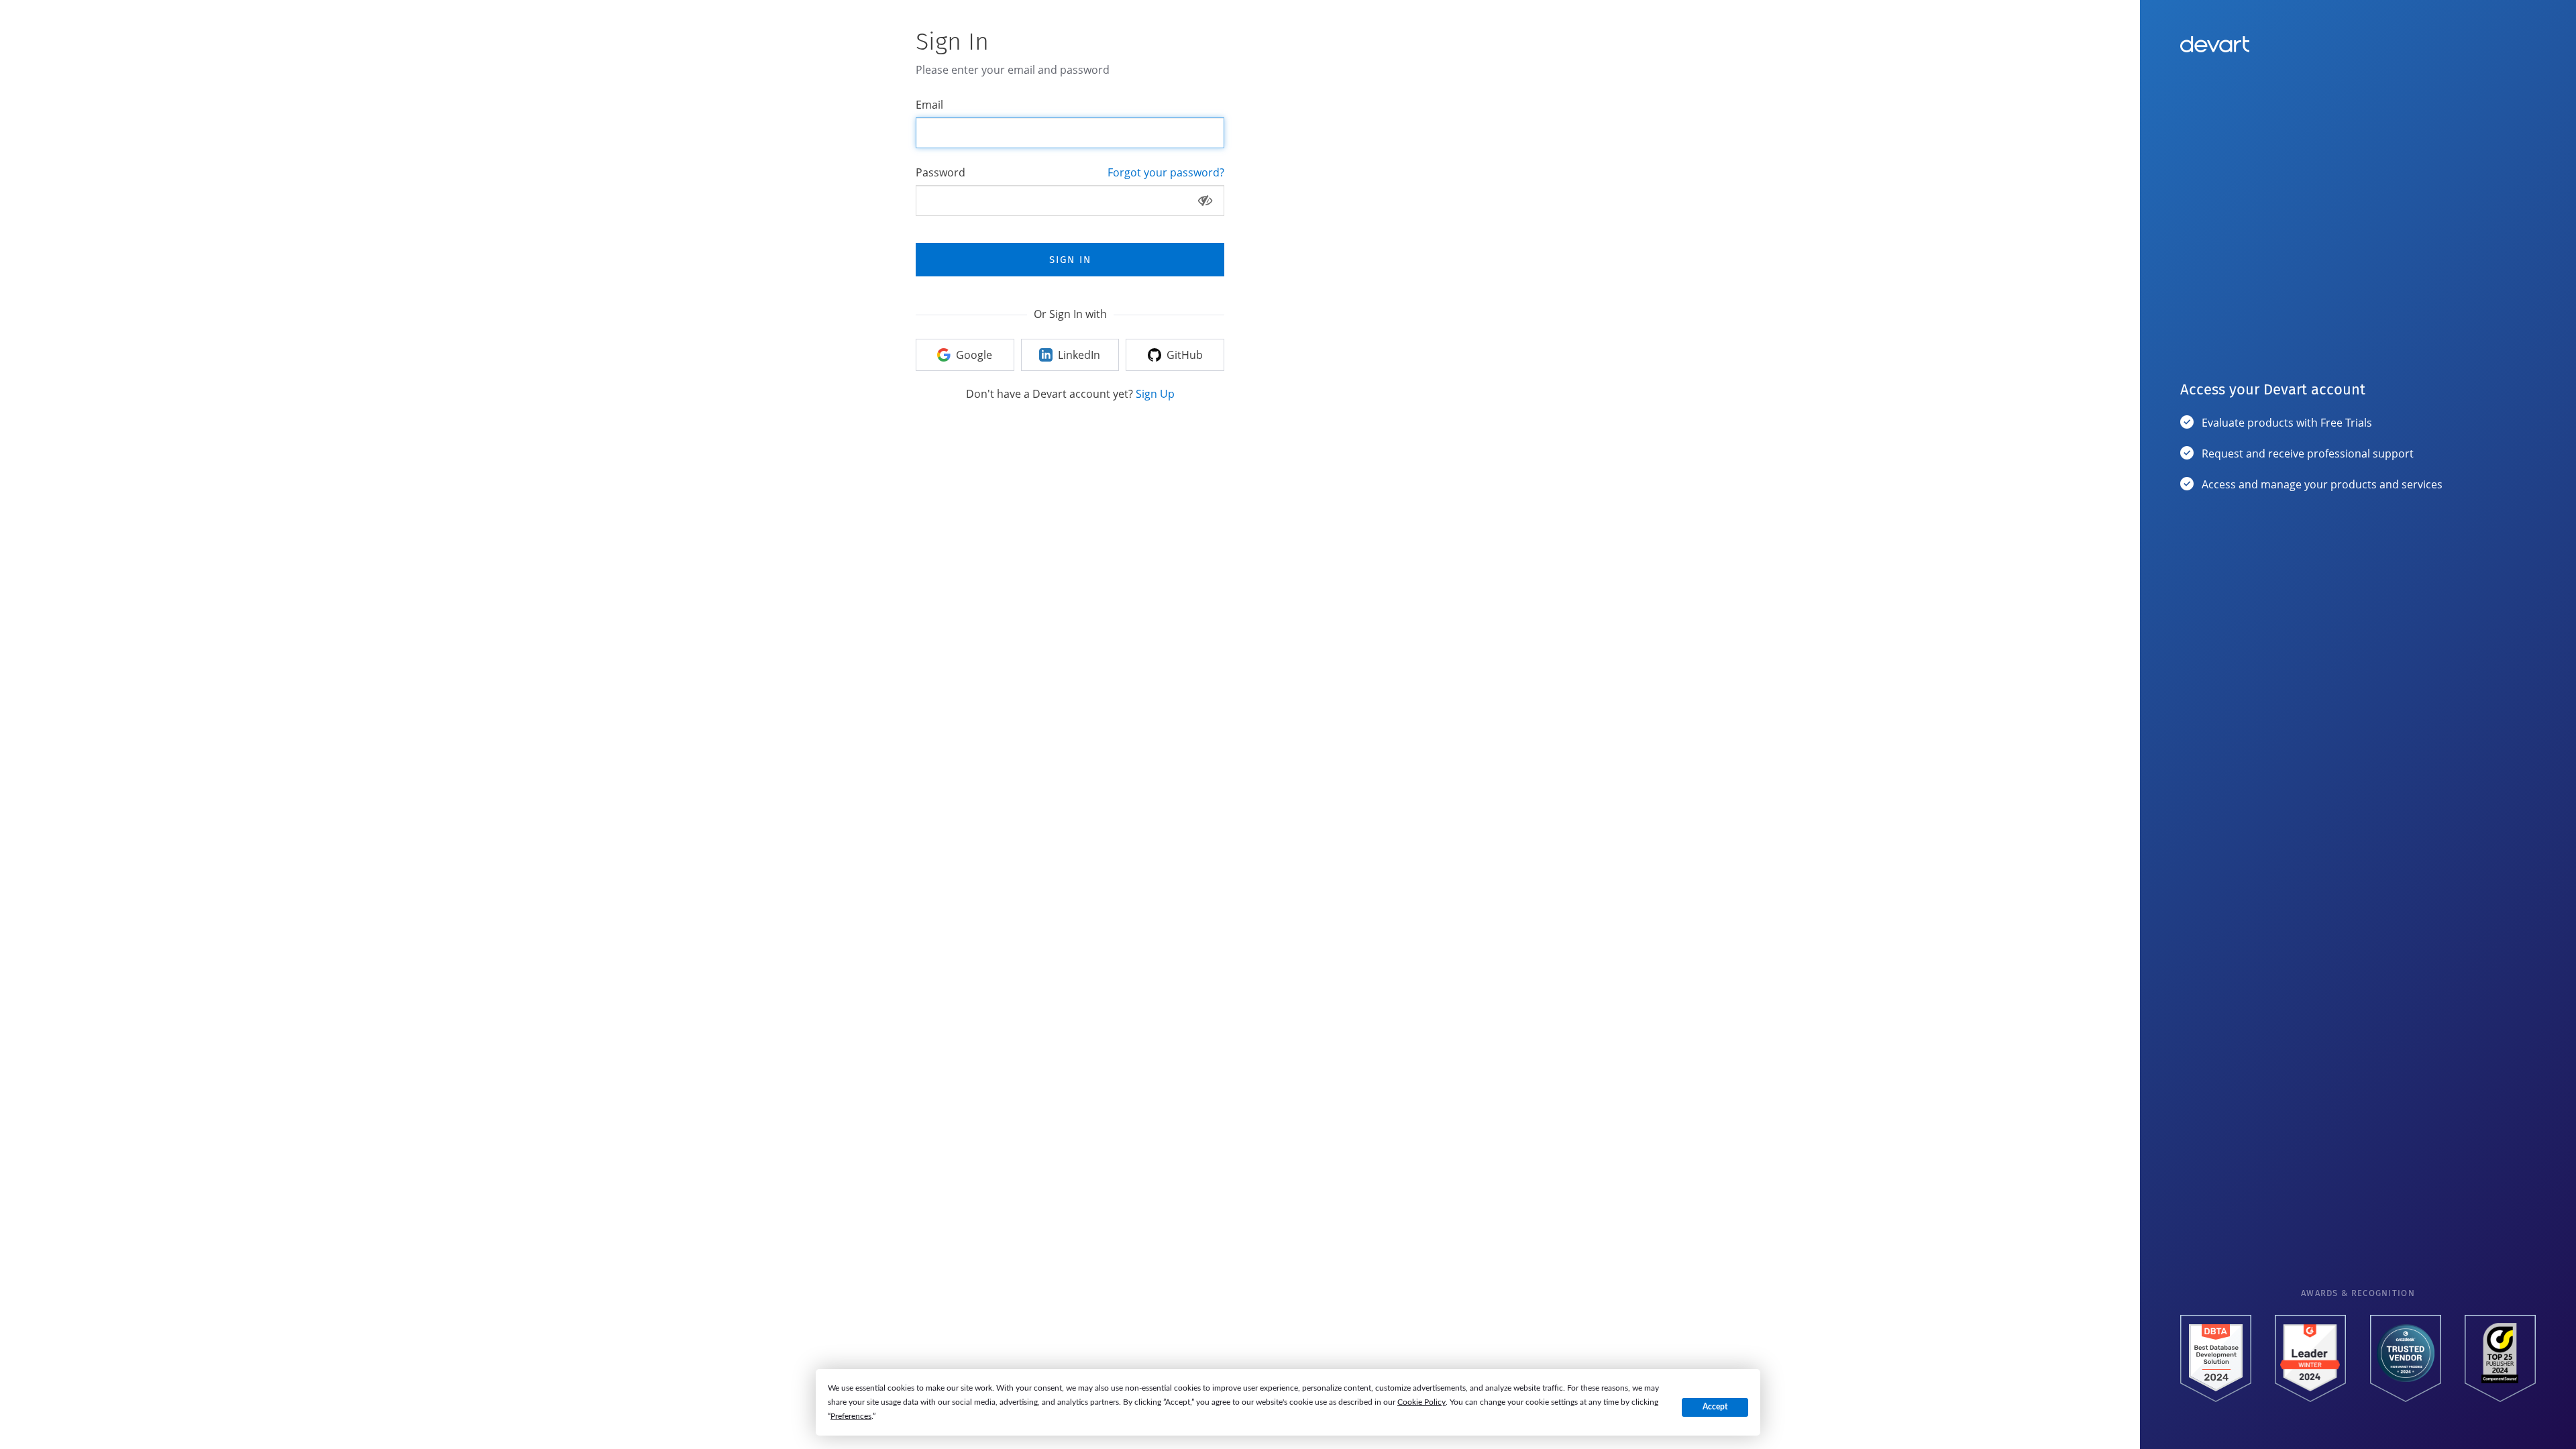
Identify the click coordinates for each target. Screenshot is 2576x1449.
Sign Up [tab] (1155, 394)
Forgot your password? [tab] (1166, 172)
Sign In (1070, 260)
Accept (1715, 1407)
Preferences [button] (851, 1416)
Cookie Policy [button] (1421, 1402)
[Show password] (1205, 201)
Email (929, 105)
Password (941, 172)
